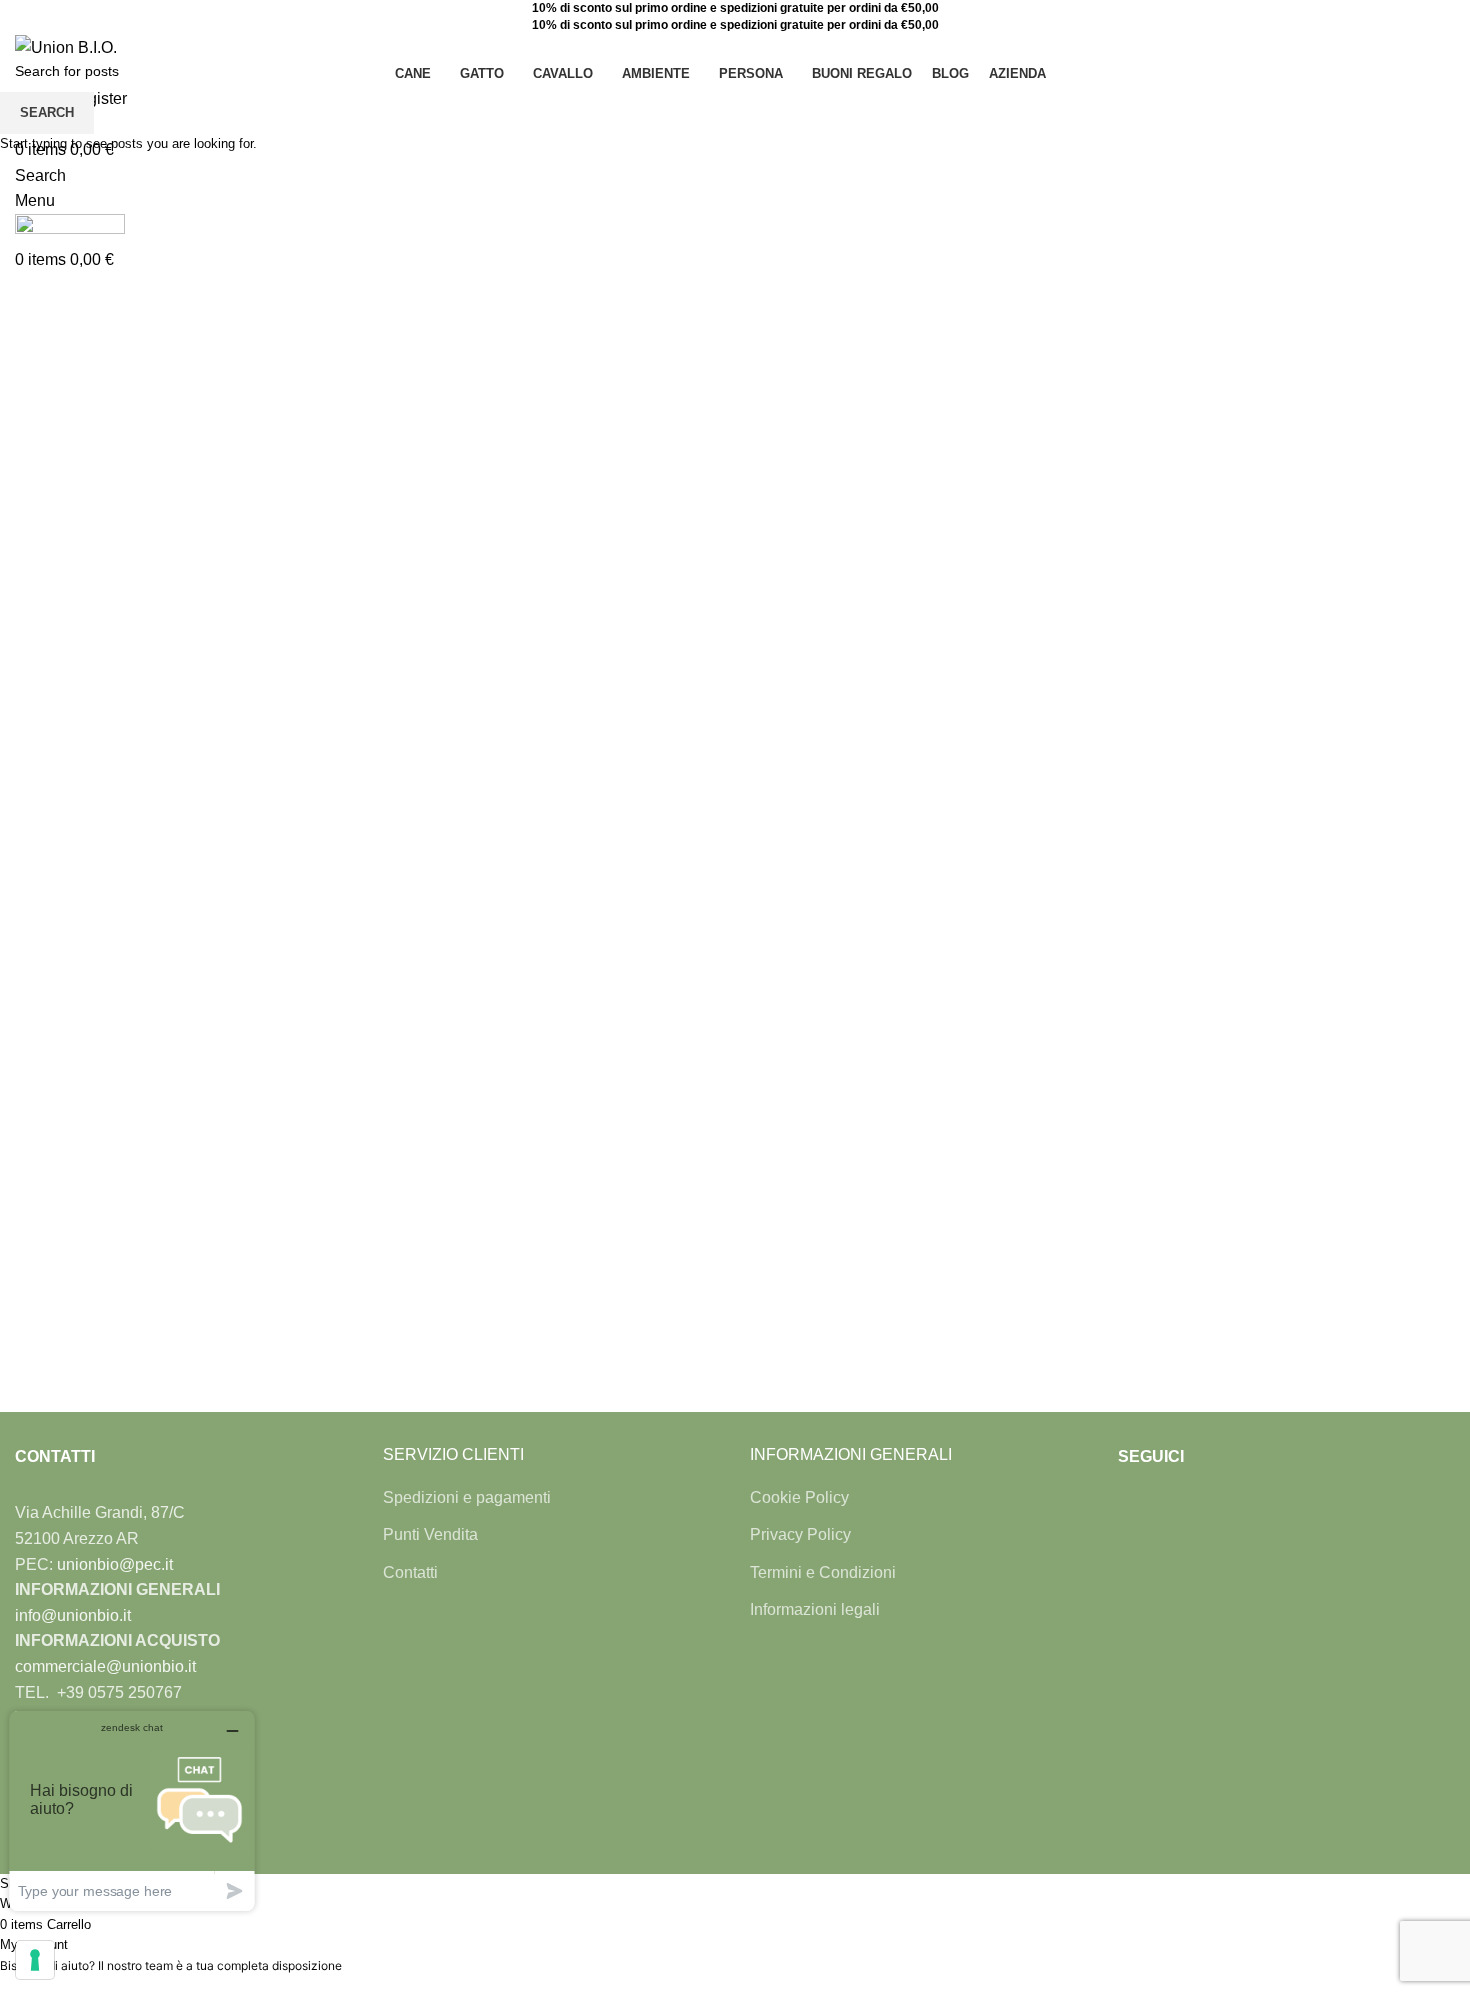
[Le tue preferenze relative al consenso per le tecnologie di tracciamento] (35, 1960)
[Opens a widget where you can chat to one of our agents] (132, 1810)
